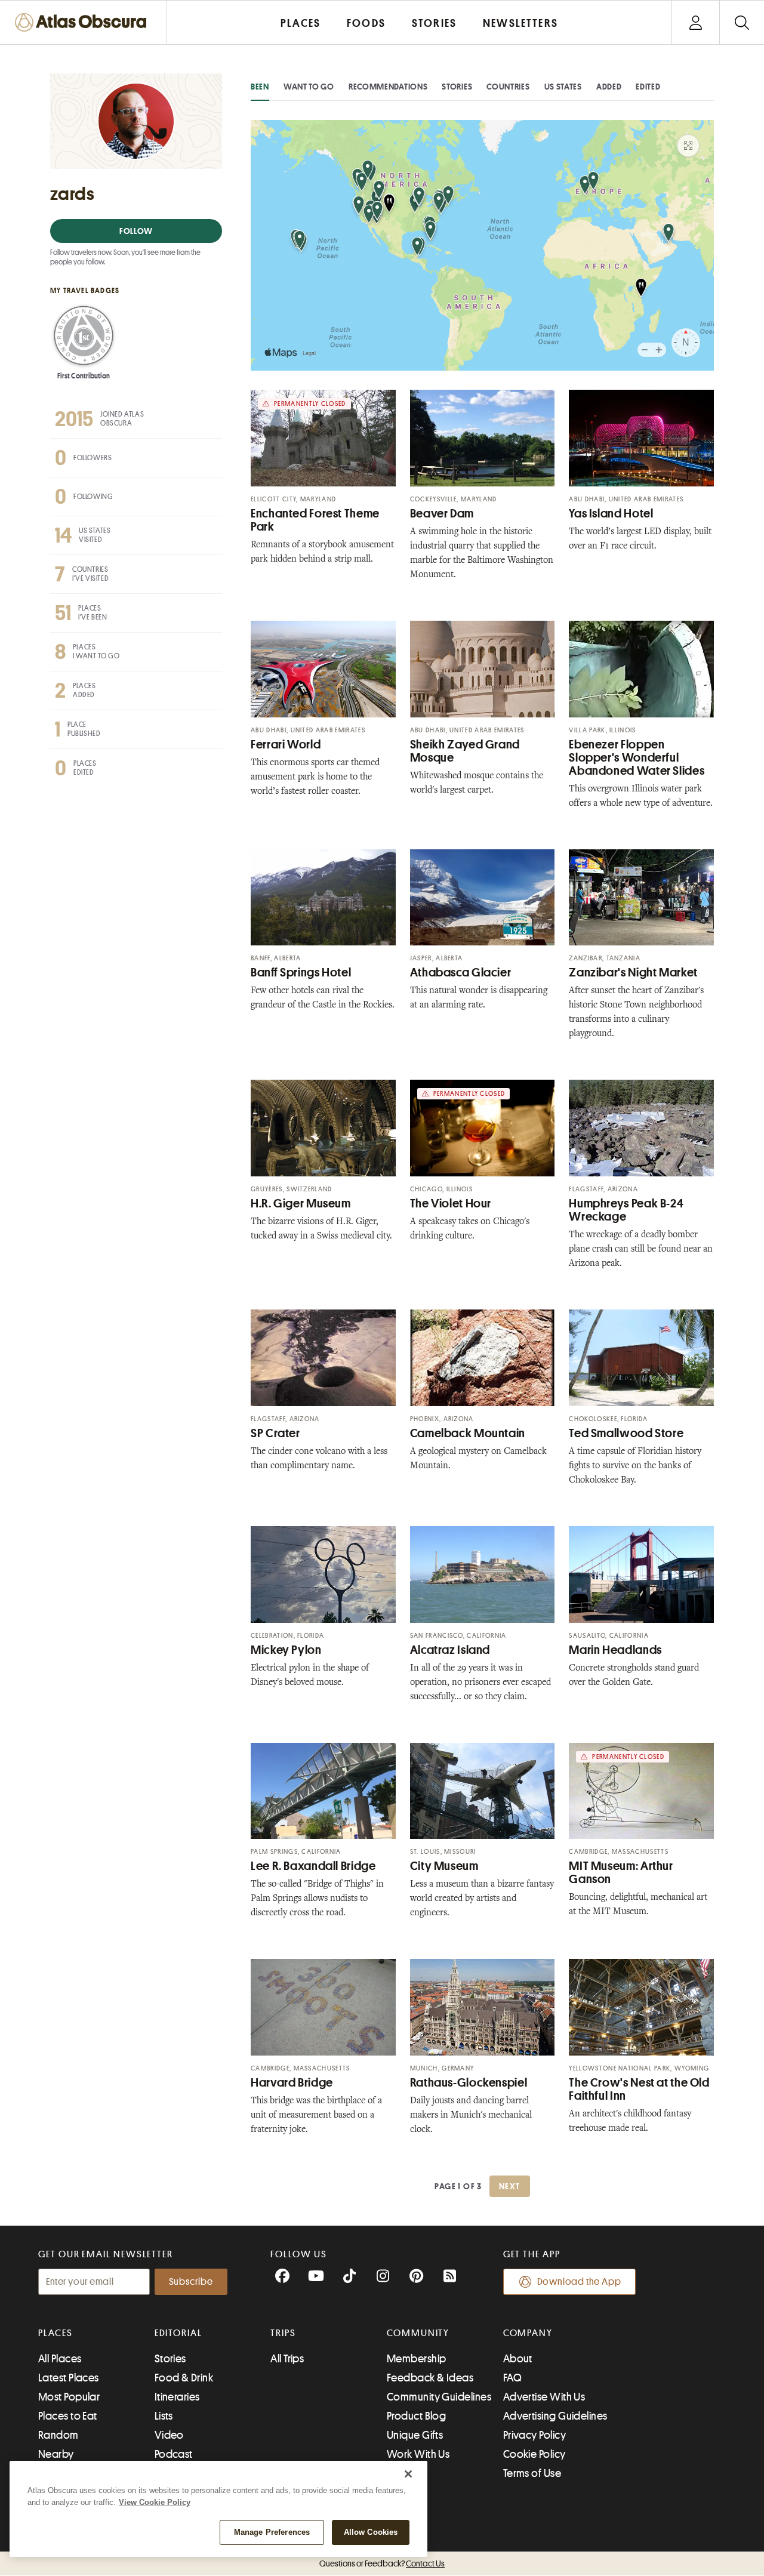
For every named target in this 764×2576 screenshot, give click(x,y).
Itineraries (177, 2397)
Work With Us (418, 2454)
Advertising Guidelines (555, 2416)
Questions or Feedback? (382, 2563)
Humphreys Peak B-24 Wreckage (626, 1210)
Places (56, 2333)
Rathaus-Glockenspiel (469, 2083)
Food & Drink (184, 2378)
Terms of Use (532, 2473)
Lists (164, 2416)
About (518, 2359)
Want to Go (309, 87)
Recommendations (388, 87)
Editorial (178, 2333)
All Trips (287, 2359)
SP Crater (275, 1433)
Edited (648, 87)
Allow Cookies (371, 2532)
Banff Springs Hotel (301, 973)
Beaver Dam (442, 514)
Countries (508, 87)
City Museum (444, 1866)
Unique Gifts (415, 2435)
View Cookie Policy (155, 2502)
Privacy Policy (535, 2435)
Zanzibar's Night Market (633, 973)
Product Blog (416, 2416)
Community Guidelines (439, 2397)
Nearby (56, 2454)
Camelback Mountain (468, 1433)
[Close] (408, 2474)
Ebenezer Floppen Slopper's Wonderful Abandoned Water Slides (637, 758)
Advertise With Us (544, 2397)
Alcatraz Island (450, 1650)
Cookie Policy (535, 2454)
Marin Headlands (615, 1650)
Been (260, 87)
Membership (417, 2359)
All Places (60, 2359)
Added (609, 87)
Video (169, 2435)
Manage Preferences (272, 2532)
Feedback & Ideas (430, 2378)
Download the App (579, 2282)
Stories (457, 87)
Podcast (174, 2454)
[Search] (742, 22)
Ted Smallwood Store (626, 1433)
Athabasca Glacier (461, 973)
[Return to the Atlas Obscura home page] (84, 22)
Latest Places (69, 2378)
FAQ (512, 2378)
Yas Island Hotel (611, 514)
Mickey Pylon (286, 1650)
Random (58, 2435)
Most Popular (69, 2397)
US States (563, 87)
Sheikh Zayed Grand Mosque (465, 751)
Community (418, 2333)
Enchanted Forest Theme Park (315, 520)
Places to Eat (68, 2416)
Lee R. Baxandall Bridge (313, 1866)
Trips (283, 2333)
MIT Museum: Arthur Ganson (621, 1873)
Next (510, 2186)
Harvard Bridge (292, 2083)
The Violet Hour (451, 1204)
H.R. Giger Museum (301, 1204)
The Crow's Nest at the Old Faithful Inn (639, 2089)
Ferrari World (286, 745)
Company (528, 2333)
